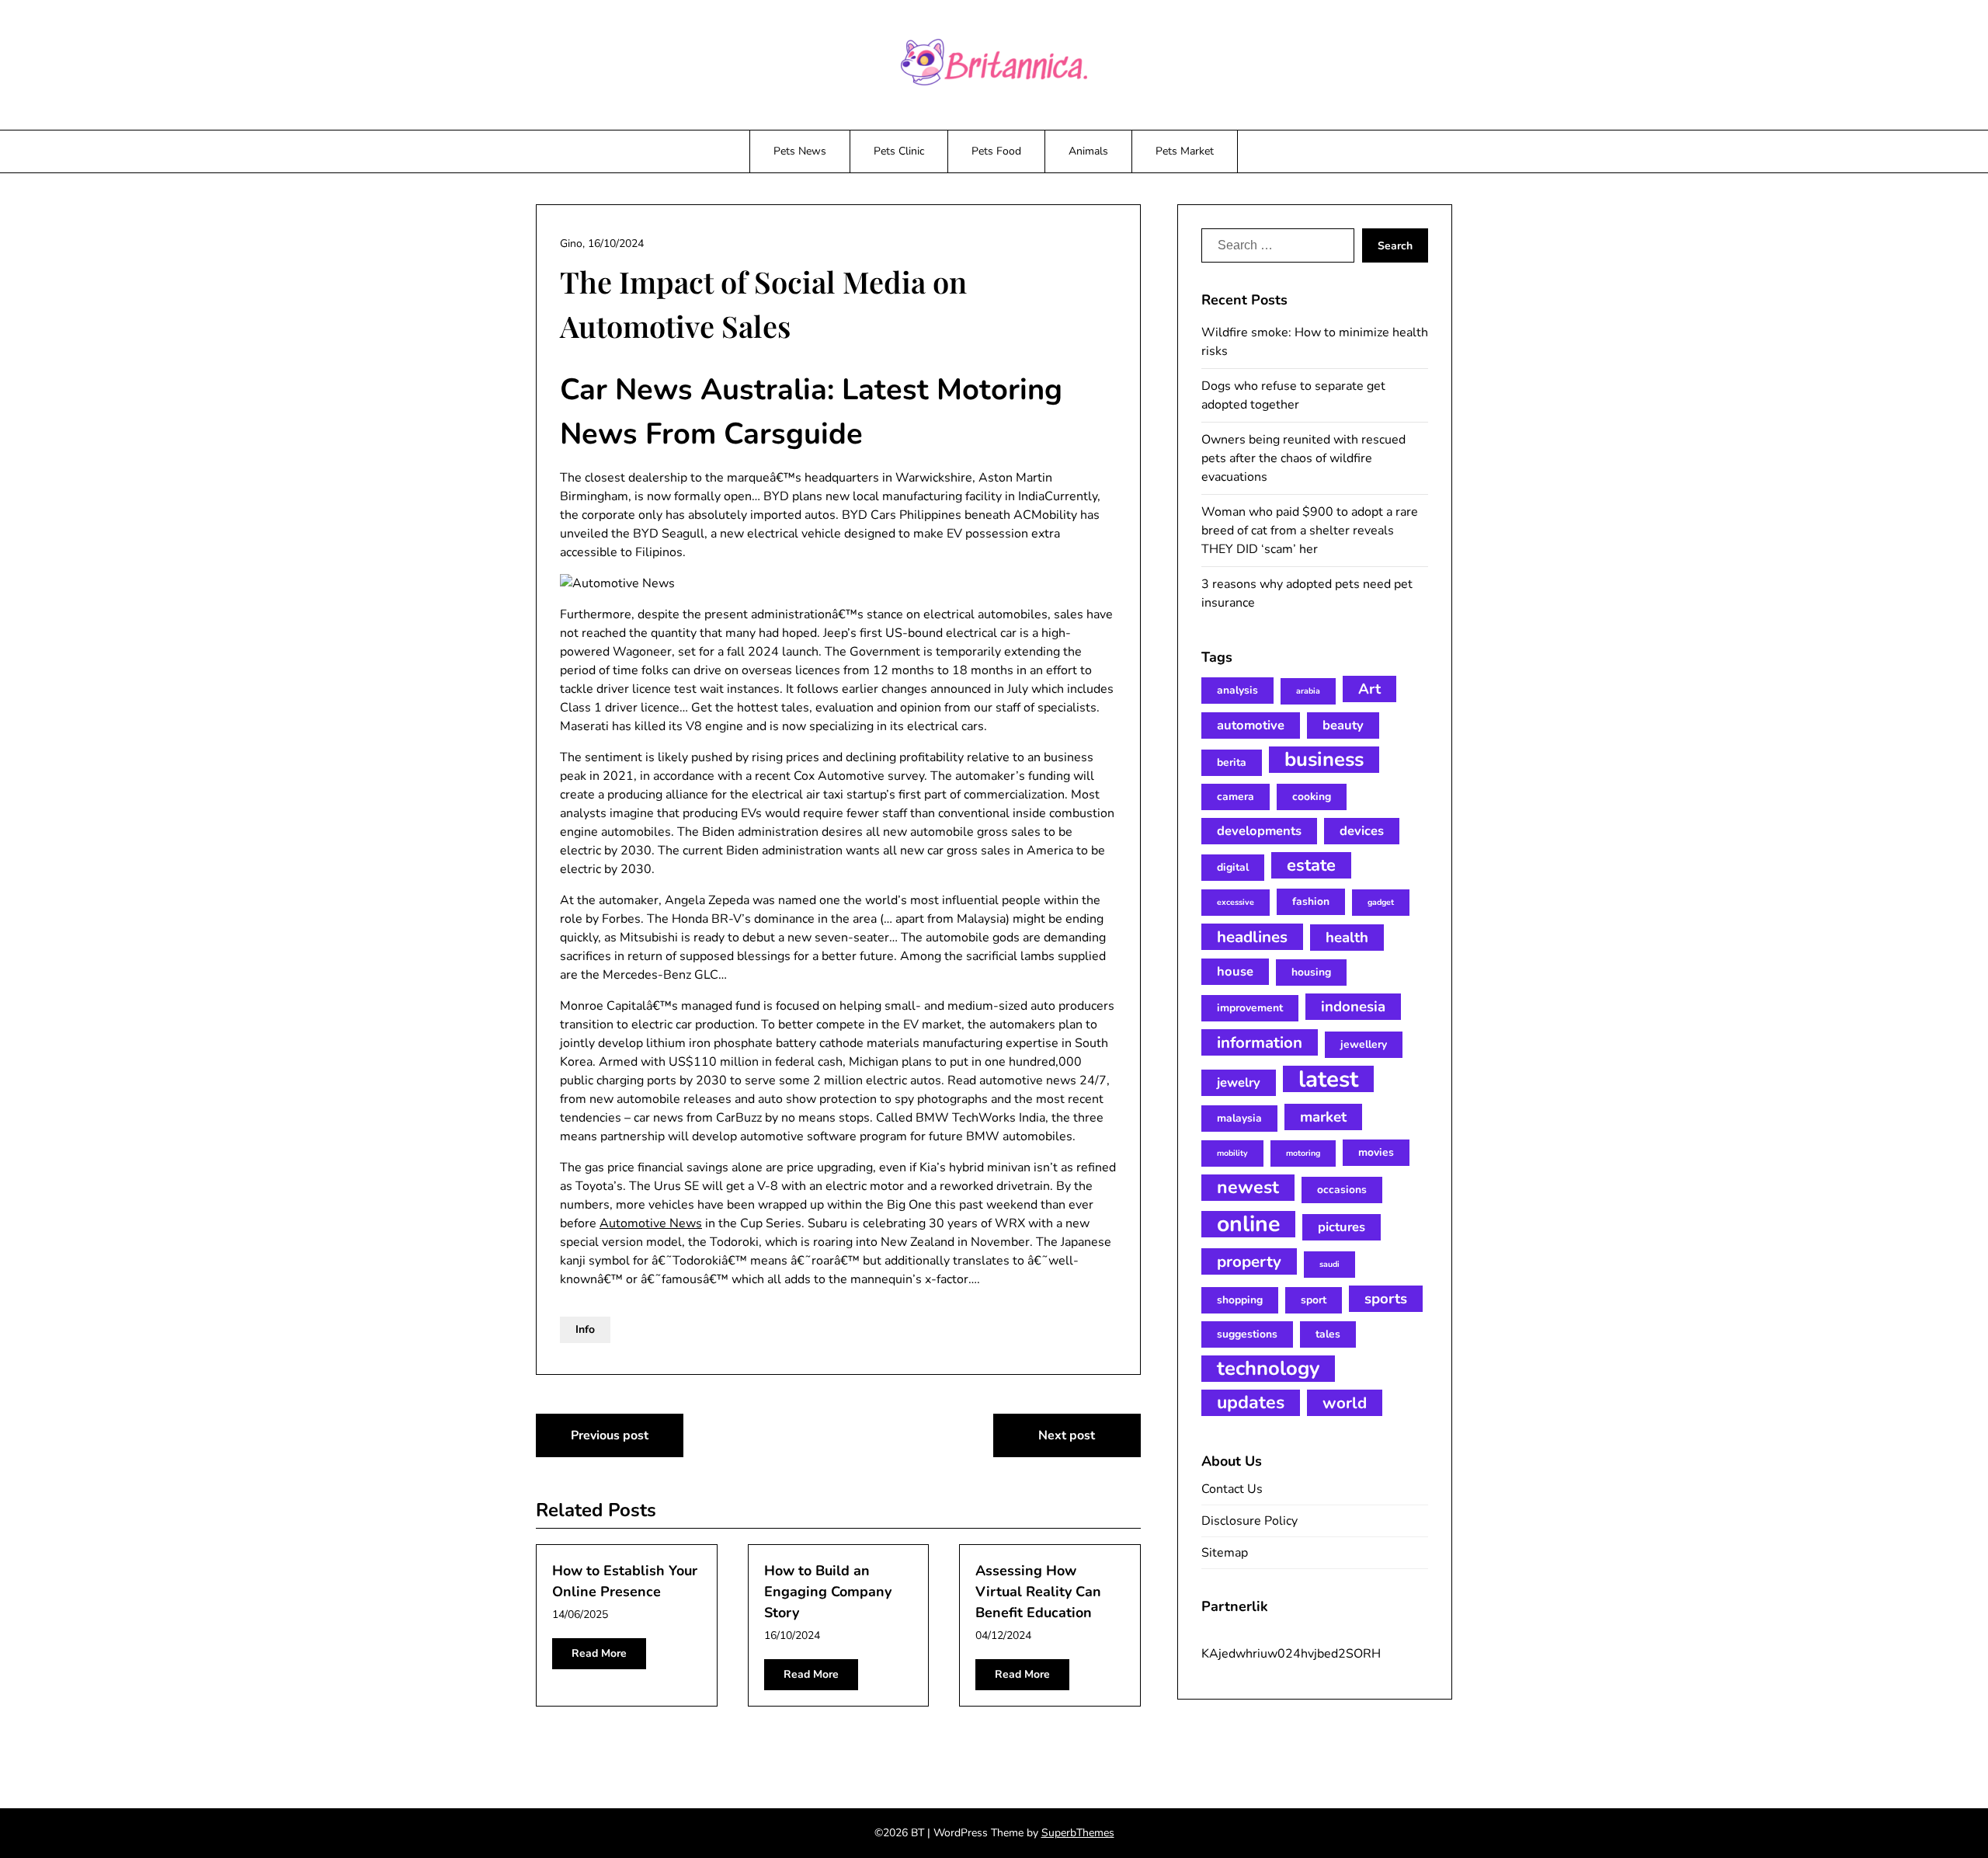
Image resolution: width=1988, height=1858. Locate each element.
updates (1251, 1402)
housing (1311, 972)
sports (1386, 1299)
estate (1311, 865)
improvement (1250, 1008)
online (1248, 1224)
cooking (1312, 797)
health (1347, 938)
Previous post (610, 1435)
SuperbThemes (1078, 1833)
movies (1376, 1152)
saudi (1329, 1264)
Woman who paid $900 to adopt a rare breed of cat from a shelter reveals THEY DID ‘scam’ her (1310, 531)
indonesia (1353, 1007)
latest (1328, 1079)
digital (1233, 867)
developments (1259, 831)
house (1235, 971)
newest (1248, 1187)
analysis (1237, 690)
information (1260, 1042)
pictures (1342, 1227)
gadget (1381, 902)
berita (1232, 762)
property (1249, 1261)
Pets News (800, 151)
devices (1362, 831)
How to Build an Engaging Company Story (828, 1592)
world (1345, 1403)
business (1324, 760)
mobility (1232, 1153)
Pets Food (996, 151)
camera (1236, 797)
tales (1328, 1334)
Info (585, 1329)
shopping (1240, 1300)
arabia (1308, 691)
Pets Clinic (899, 151)
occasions (1342, 1190)
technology (1268, 1369)
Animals (1088, 151)
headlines (1252, 937)
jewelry (1239, 1082)
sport (1314, 1300)
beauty (1343, 725)
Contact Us (1232, 1489)
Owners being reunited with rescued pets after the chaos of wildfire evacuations (1303, 458)
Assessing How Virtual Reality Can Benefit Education (1038, 1592)
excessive (1236, 902)
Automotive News (651, 1223)
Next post (1067, 1435)
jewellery (1364, 1044)
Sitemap (1225, 1553)
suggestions (1247, 1334)
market (1323, 1117)
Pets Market (1185, 151)
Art (1369, 689)
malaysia (1239, 1118)
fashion (1311, 901)
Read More (599, 1653)
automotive (1251, 725)
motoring (1303, 1153)
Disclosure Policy (1249, 1521)
